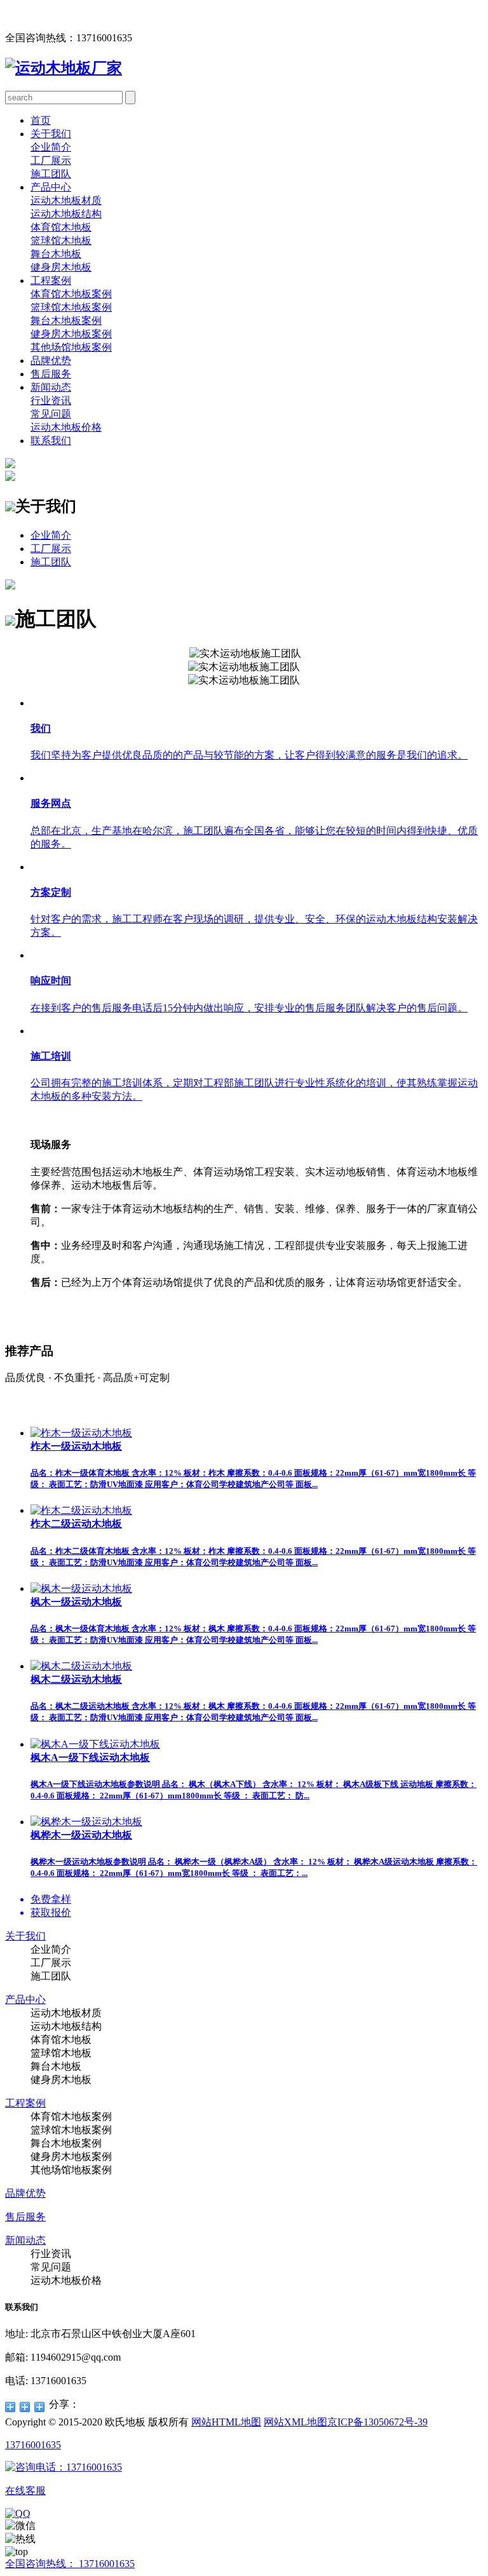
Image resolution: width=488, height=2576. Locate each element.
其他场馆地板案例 (71, 347)
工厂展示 (51, 160)
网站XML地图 (295, 2422)
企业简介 (51, 147)
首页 (41, 120)
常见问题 (51, 414)
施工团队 (51, 174)
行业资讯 (51, 401)
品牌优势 (51, 361)
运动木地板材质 (66, 200)
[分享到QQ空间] (10, 2407)
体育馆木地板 (61, 227)
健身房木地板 (61, 267)
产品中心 (51, 187)
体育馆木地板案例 (71, 294)
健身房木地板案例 (71, 334)
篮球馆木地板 (61, 240)
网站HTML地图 (226, 2422)
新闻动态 (51, 387)
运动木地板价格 (66, 427)
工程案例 (51, 280)
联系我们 (51, 441)
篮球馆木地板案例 (71, 307)
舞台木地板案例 (66, 320)
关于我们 (51, 134)
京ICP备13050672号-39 (377, 2422)
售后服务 (51, 374)
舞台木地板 (56, 254)
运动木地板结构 (66, 214)
